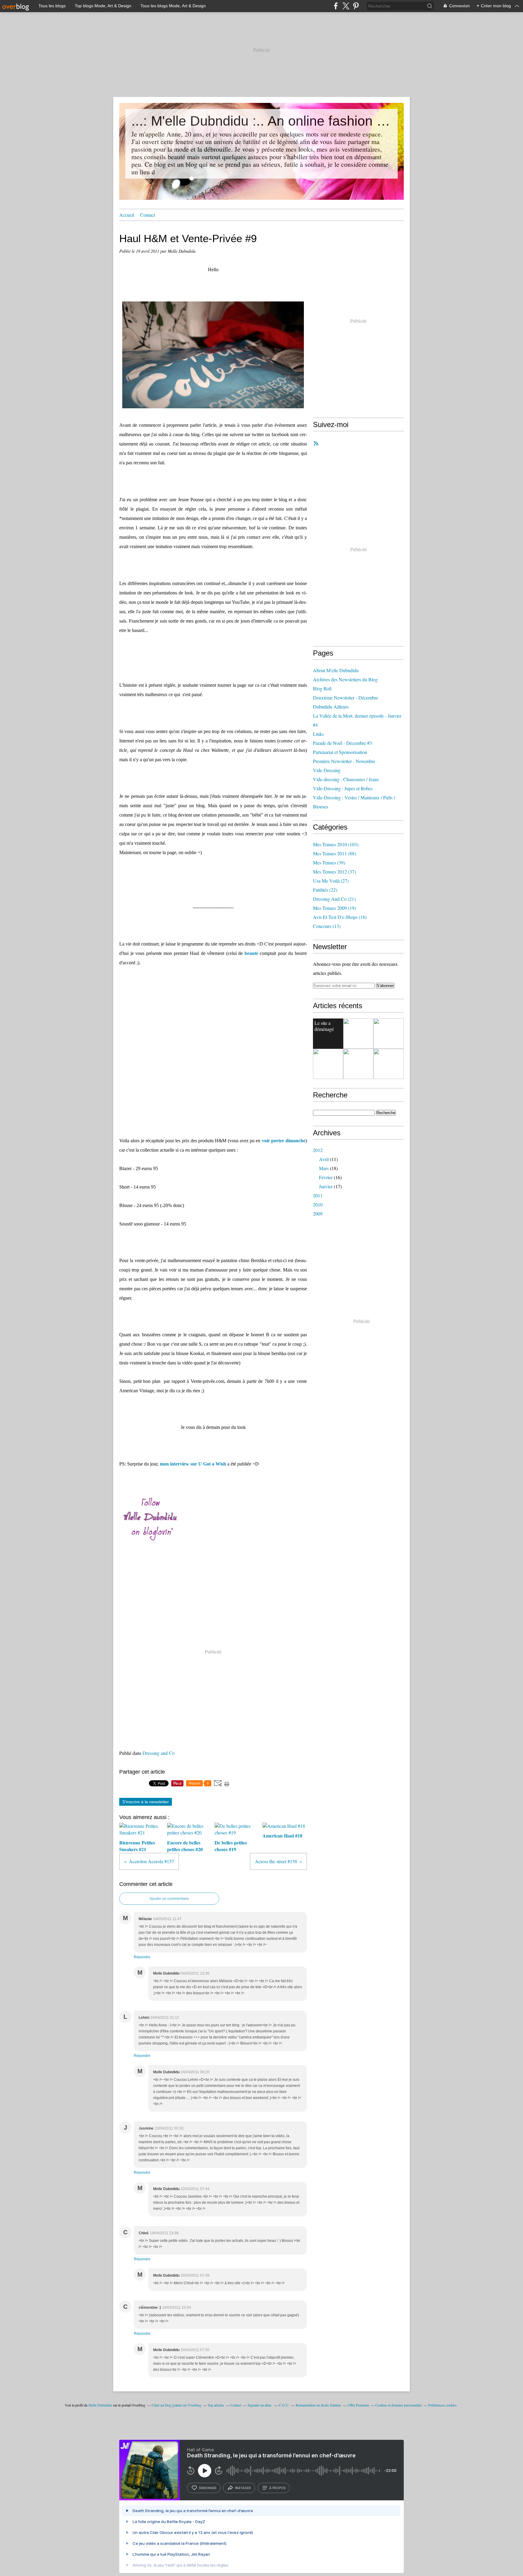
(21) (334, 899)
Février (326, 1177)
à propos (277, 2488)
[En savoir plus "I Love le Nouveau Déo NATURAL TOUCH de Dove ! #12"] (328, 1064)
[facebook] (336, 6)
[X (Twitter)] (346, 6)
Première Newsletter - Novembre (344, 761)
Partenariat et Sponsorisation (340, 752)
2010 (318, 1204)
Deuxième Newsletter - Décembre (345, 697)
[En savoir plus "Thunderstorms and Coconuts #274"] (358, 1064)
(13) (327, 926)
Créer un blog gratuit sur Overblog (176, 2405)
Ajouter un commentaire (169, 1899)
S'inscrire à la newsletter (146, 1802)
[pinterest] (356, 6)
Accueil (127, 215)
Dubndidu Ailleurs (331, 707)
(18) (340, 917)
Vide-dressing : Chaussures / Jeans (346, 779)
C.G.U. (284, 2405)
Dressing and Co (159, 1753)
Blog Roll (322, 688)
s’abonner (208, 2488)
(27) (331, 881)
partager (243, 2488)
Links (318, 734)
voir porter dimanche (284, 1141)
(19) (334, 908)
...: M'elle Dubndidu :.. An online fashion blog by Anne (261, 121)
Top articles (216, 2405)
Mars (324, 1168)
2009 (318, 1214)
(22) (325, 890)
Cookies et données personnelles (399, 2405)
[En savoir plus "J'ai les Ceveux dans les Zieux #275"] (389, 1034)
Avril (324, 1159)
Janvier (326, 1186)
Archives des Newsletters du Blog (345, 679)
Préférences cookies (442, 2405)
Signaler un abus (260, 2405)
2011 (318, 1195)
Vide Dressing (327, 770)
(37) (334, 872)
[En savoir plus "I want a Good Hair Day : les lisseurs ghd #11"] (389, 1064)
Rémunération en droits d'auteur (318, 2405)
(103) (336, 844)
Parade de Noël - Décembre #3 (342, 743)
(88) (334, 853)
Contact (148, 215)
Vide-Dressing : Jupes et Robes (343, 788)
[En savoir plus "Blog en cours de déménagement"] (358, 1034)
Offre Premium (358, 2405)
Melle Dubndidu (100, 2405)
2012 (318, 1150)
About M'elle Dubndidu (336, 670)
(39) (329, 862)
